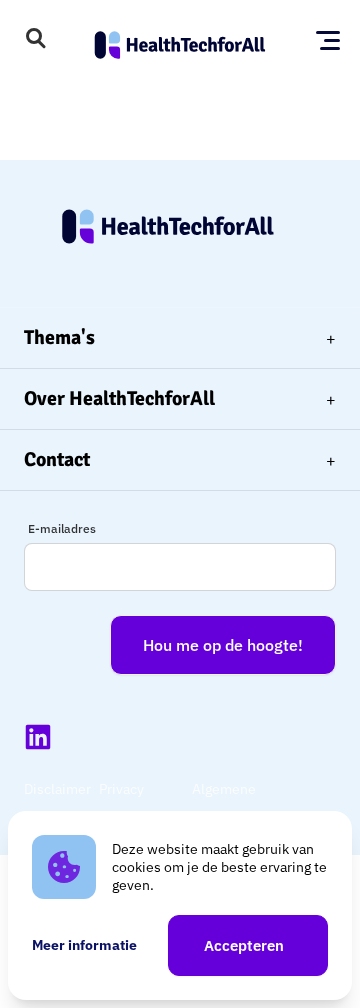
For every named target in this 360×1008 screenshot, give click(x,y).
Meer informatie (84, 945)
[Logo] (180, 40)
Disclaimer (57, 789)
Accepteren (244, 945)
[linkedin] (38, 737)
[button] (36, 40)
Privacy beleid (121, 803)
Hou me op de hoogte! (223, 645)
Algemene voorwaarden (233, 803)
